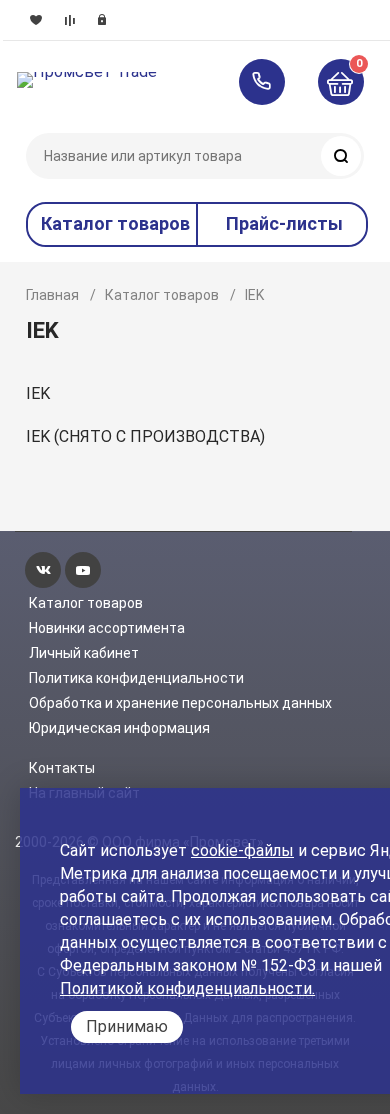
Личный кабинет (84, 653)
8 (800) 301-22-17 (271, 82)
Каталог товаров (162, 295)
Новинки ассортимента (107, 628)
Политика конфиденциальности (136, 678)
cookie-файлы (242, 850)
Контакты (62, 768)
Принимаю (127, 1026)
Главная (52, 295)
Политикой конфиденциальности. (187, 988)
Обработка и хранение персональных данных (180, 703)
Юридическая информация (119, 728)
